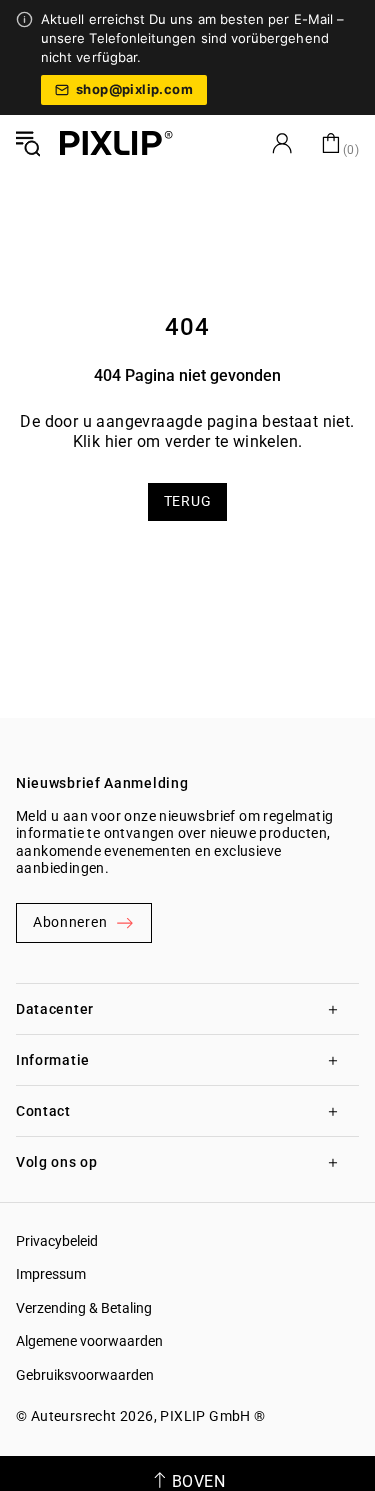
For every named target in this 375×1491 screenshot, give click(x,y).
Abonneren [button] (70, 922)
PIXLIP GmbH (205, 1416)
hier (119, 441)
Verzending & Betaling (84, 1308)
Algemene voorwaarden (89, 1341)
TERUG (188, 501)
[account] (282, 143)
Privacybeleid (57, 1241)
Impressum (51, 1274)
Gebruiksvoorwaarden (85, 1375)
